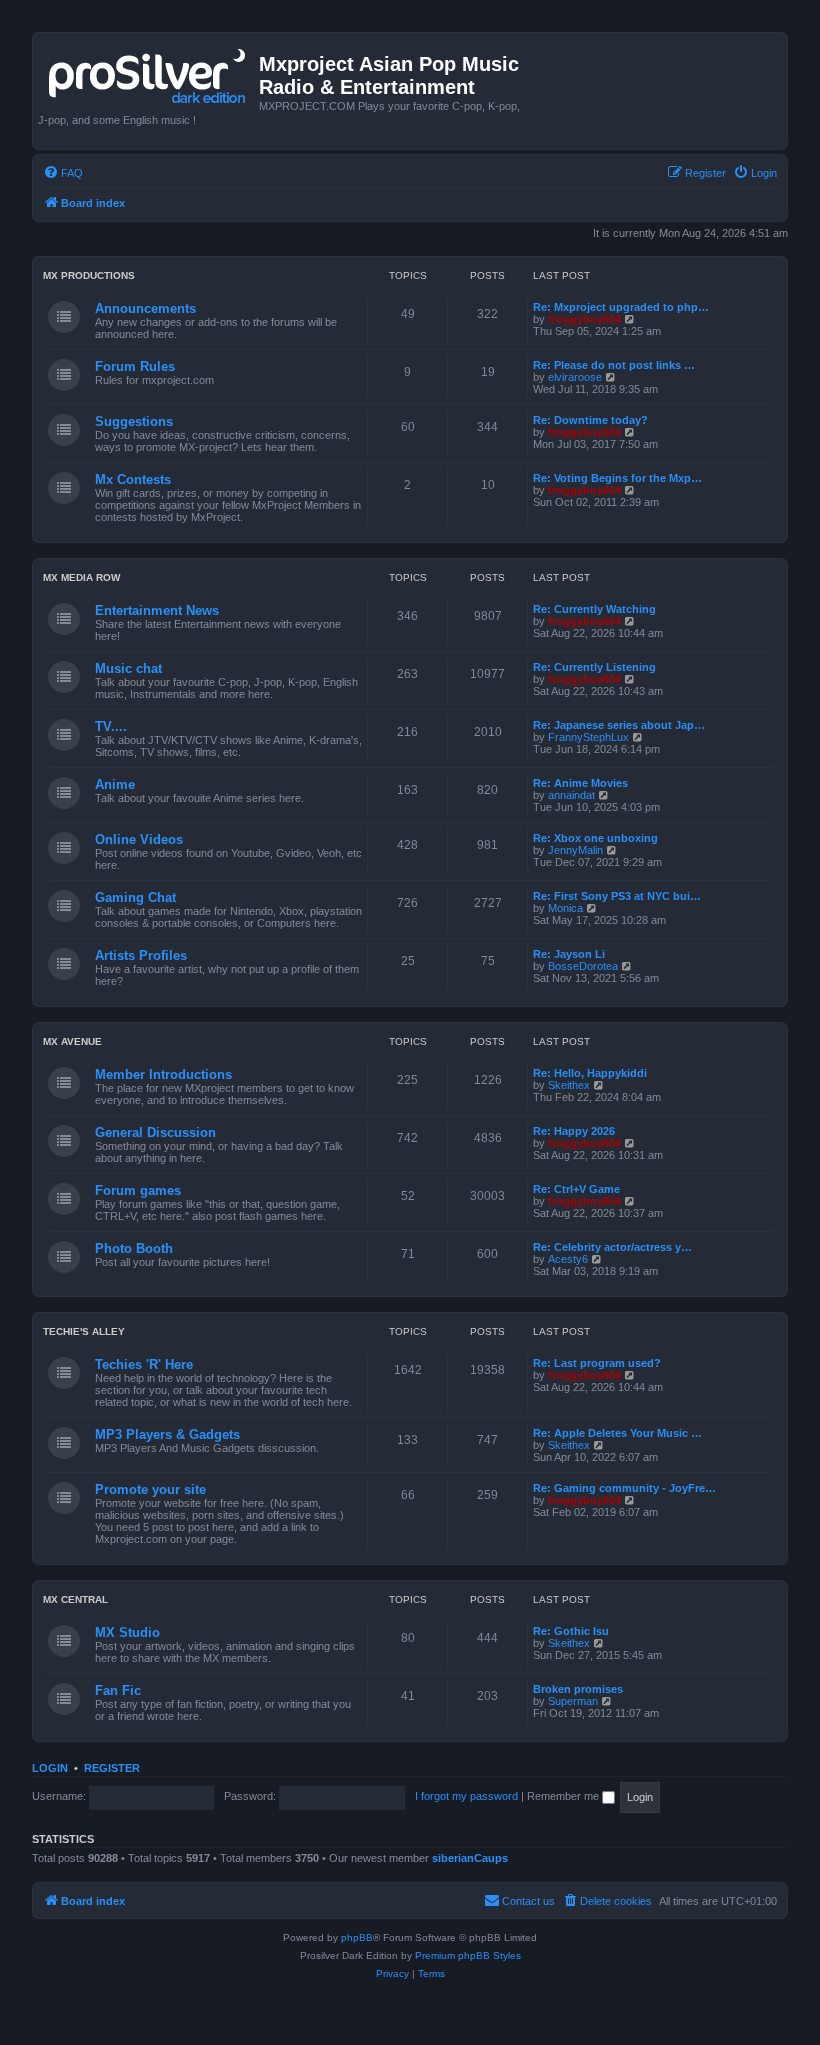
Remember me (564, 1796)
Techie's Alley (84, 1331)
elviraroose (575, 377)
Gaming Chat (135, 897)
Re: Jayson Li (569, 954)
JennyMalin (575, 850)
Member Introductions (163, 1074)
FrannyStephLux (588, 737)
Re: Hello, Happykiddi (590, 1073)
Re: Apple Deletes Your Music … (617, 1433)
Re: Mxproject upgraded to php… (621, 307)
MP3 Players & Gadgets (167, 1434)
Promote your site (150, 1489)
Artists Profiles (141, 955)
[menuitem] (63, 173)
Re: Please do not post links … (614, 365)
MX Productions (89, 275)
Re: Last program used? (597, 1363)
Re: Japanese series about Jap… (619, 725)
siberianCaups (470, 1858)
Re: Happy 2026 (574, 1131)
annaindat (571, 795)
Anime (115, 784)
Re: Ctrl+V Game (576, 1189)
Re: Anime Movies (580, 783)
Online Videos (139, 839)
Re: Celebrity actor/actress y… (612, 1247)
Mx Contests (133, 479)
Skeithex (569, 1085)
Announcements (145, 308)
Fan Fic (118, 1690)
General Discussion (155, 1132)
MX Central (75, 1599)
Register (112, 1768)
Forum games (138, 1190)
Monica (565, 908)
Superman (573, 1701)
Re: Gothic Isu (571, 1631)
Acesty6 (568, 1259)
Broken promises (578, 1689)
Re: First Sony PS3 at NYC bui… (617, 896)
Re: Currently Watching (594, 609)
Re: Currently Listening (594, 667)
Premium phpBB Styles (468, 1955)
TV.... (111, 726)
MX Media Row (81, 577)
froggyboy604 (584, 319)
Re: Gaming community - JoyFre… (624, 1488)
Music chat (128, 668)
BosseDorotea (583, 966)
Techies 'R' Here (144, 1364)
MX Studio (127, 1632)
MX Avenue (72, 1041)
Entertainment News (157, 610)
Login (50, 1768)
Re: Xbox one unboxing (595, 838)
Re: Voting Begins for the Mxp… (617, 478)
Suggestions (134, 421)
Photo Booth (134, 1248)
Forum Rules (135, 366)
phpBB (357, 1937)
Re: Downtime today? (590, 420)
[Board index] (148, 72)
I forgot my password (466, 1796)
